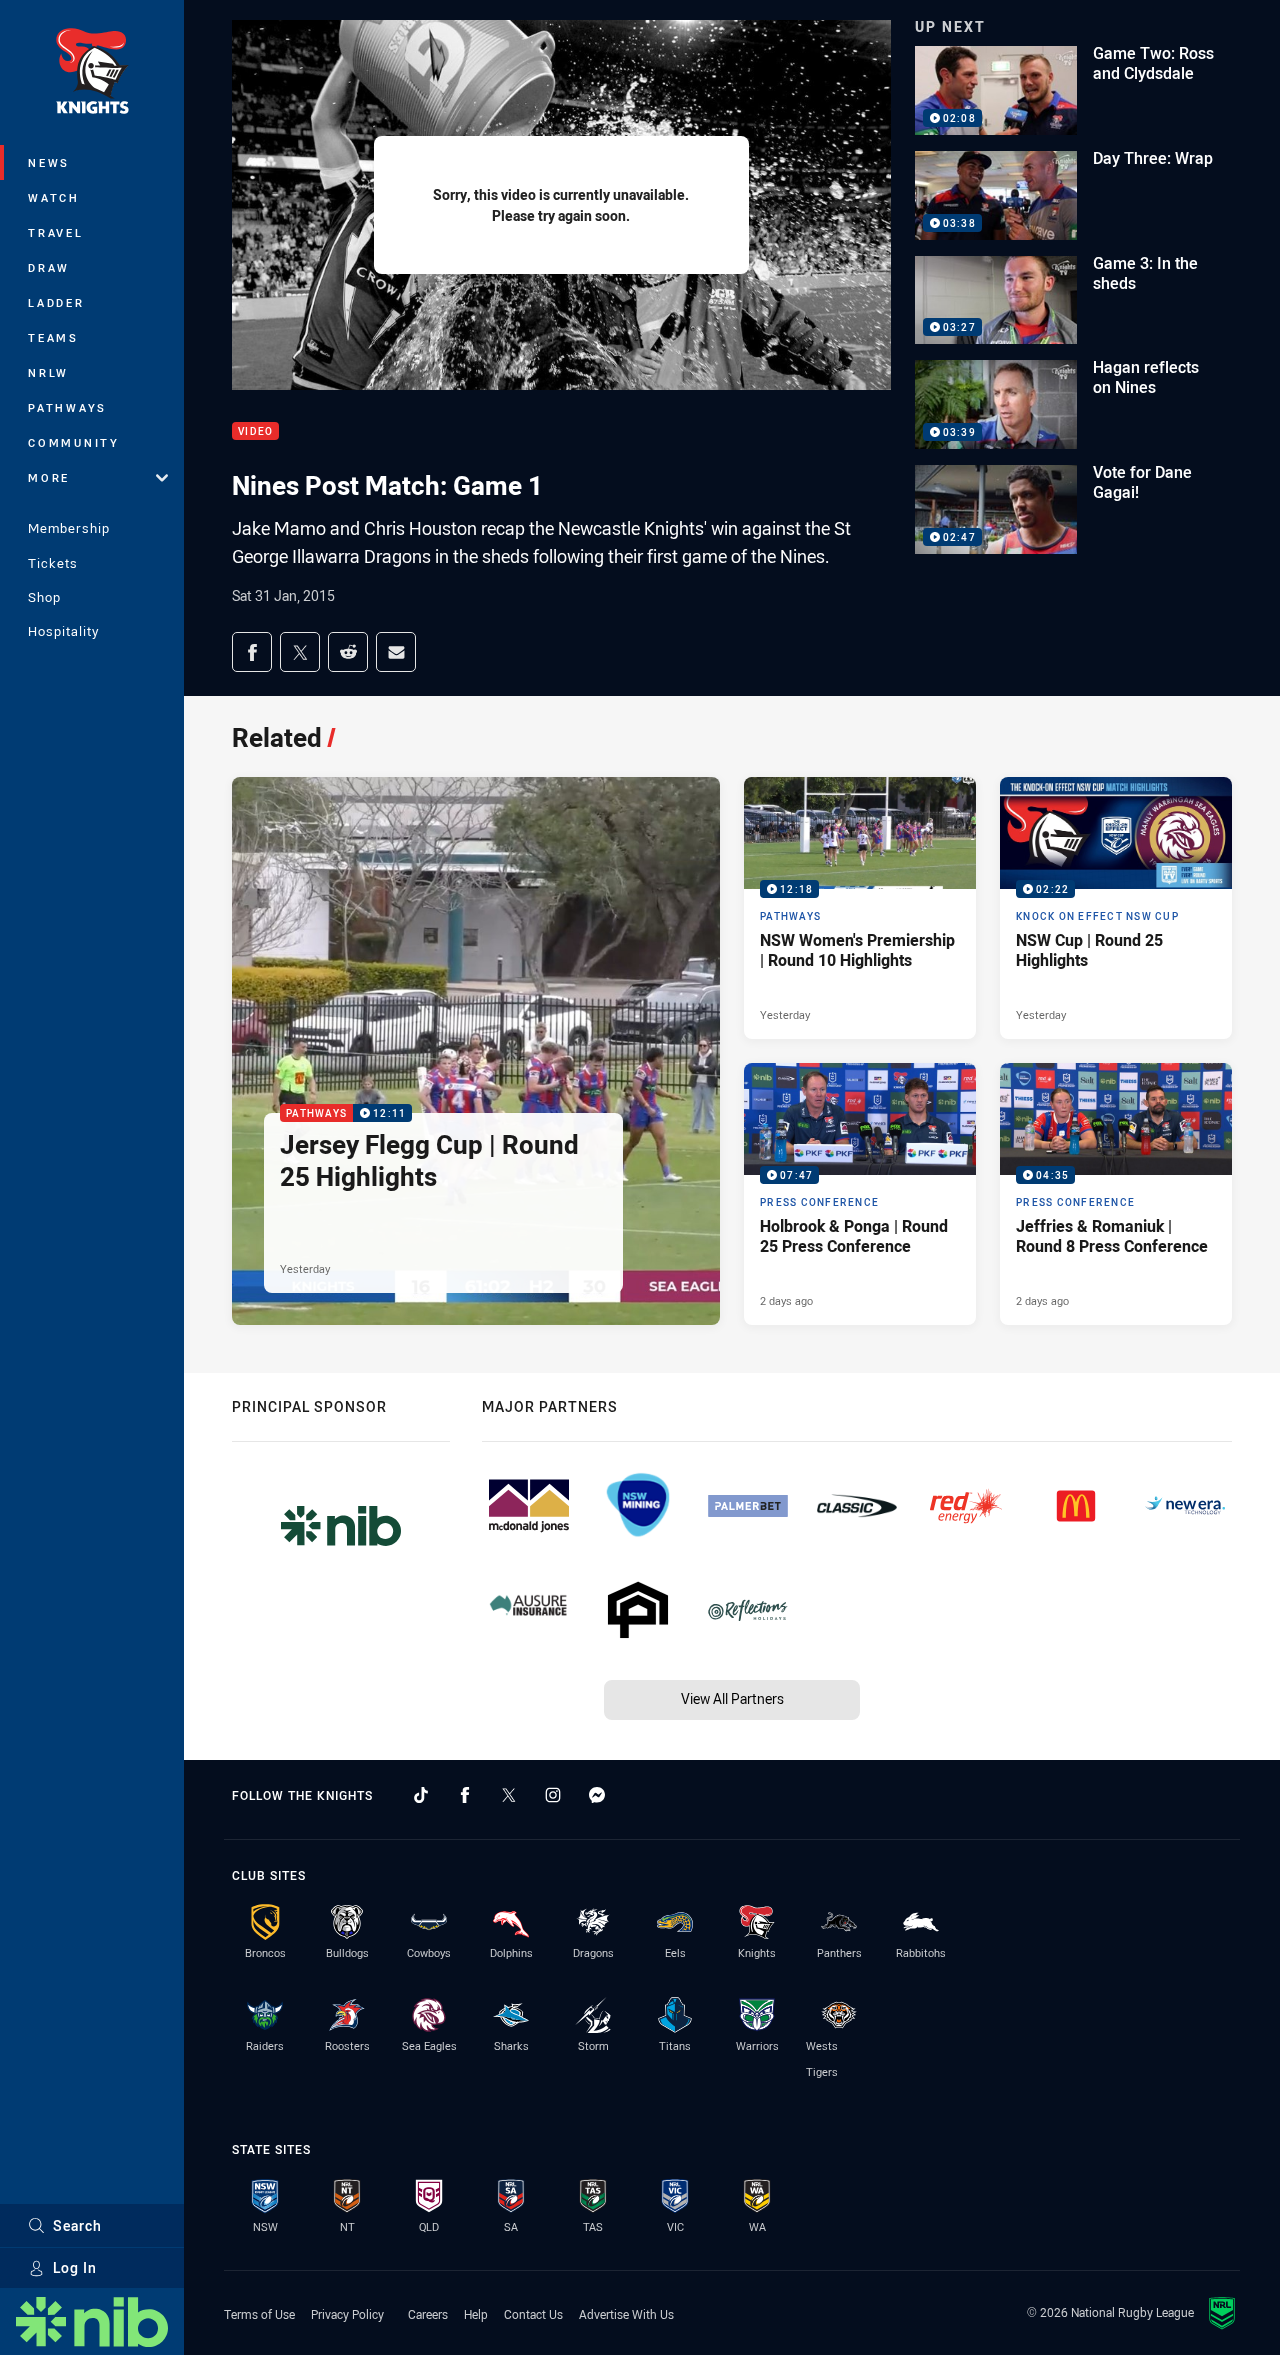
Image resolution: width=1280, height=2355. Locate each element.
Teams (53, 337)
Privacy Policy (347, 2314)
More (49, 477)
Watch (54, 197)
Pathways (67, 407)
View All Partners (732, 1698)
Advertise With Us (626, 2314)
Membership (69, 528)
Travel (56, 232)
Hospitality (63, 631)
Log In (75, 2267)
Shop (44, 597)
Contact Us (533, 2314)
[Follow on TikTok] (421, 1795)
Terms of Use (259, 2314)
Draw (49, 267)
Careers (428, 2314)
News (49, 162)
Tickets (53, 563)
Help (476, 2314)
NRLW (48, 372)
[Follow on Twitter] (509, 1795)
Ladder (56, 302)
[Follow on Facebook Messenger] (597, 1795)
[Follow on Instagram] (553, 1795)
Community (74, 442)
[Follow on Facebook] (465, 1795)
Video (255, 431)
